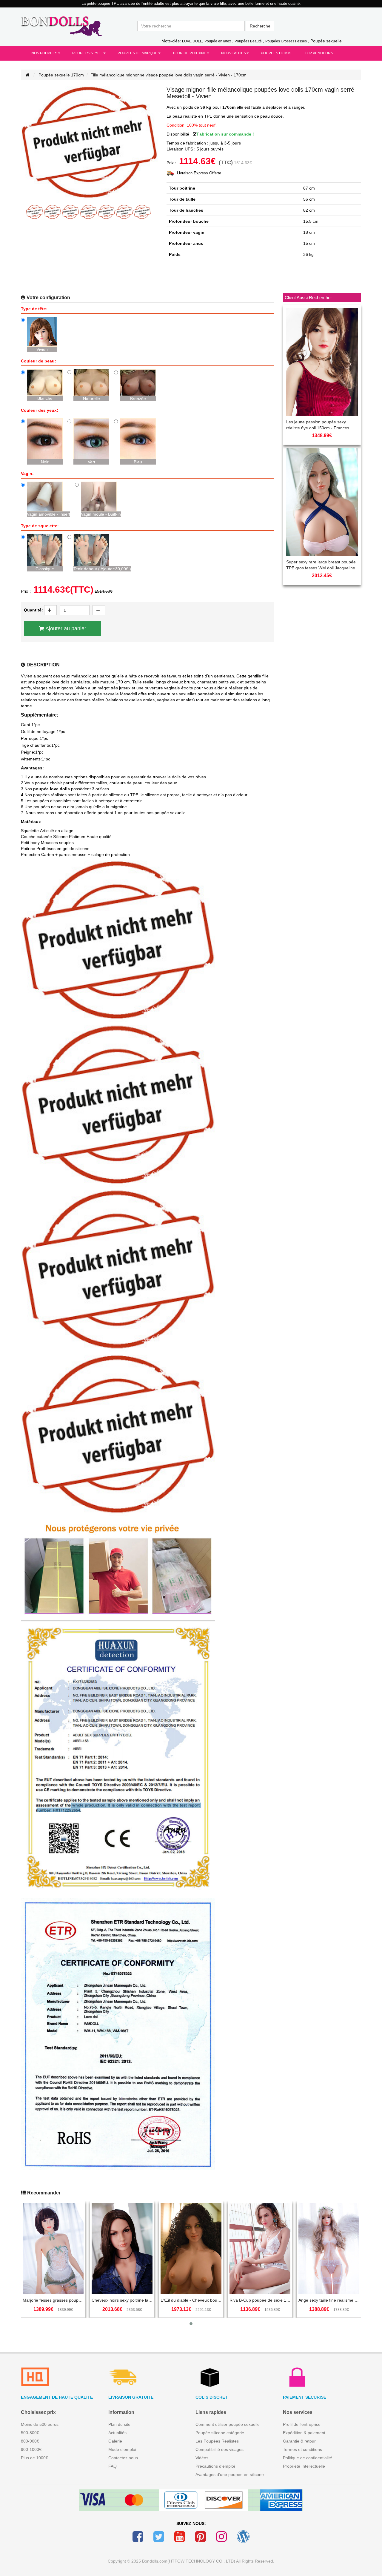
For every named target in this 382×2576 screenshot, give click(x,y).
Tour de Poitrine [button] (189, 53)
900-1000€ (31, 2449)
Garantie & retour (299, 2441)
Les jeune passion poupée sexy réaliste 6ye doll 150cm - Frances (318, 425)
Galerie (115, 2441)
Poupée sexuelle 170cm (61, 75)
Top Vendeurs (319, 53)
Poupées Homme (277, 53)
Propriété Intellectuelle (304, 2466)
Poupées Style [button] (87, 53)
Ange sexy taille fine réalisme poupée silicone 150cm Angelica (329, 2300)
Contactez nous (123, 2458)
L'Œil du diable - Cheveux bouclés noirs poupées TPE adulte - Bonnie (191, 2300)
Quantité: (33, 610)
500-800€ (30, 2433)
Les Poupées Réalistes (217, 2441)
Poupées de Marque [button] (138, 53)
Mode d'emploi (122, 2449)
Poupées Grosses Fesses (286, 41)
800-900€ (30, 2441)
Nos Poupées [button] (44, 53)
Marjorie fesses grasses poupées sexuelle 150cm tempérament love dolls (53, 2300)
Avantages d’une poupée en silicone (230, 2474)
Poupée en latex (218, 41)
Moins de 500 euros (40, 2424)
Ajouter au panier (66, 628)
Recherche (260, 26)
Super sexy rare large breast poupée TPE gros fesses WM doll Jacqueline (321, 565)
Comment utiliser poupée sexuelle (228, 2424)
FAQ (113, 2466)
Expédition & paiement (304, 2433)
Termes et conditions (302, 2449)
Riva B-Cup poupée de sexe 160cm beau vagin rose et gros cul (260, 2300)
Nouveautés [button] (234, 53)
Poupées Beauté (248, 41)
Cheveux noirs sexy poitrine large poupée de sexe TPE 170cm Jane (122, 2300)
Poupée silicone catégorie (220, 2433)
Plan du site (119, 2424)
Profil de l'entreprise (302, 2424)
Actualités (117, 2433)
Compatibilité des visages (220, 2449)
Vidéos (202, 2458)
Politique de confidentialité (308, 2458)
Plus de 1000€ (34, 2458)
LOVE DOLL (192, 41)
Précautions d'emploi (215, 2466)
